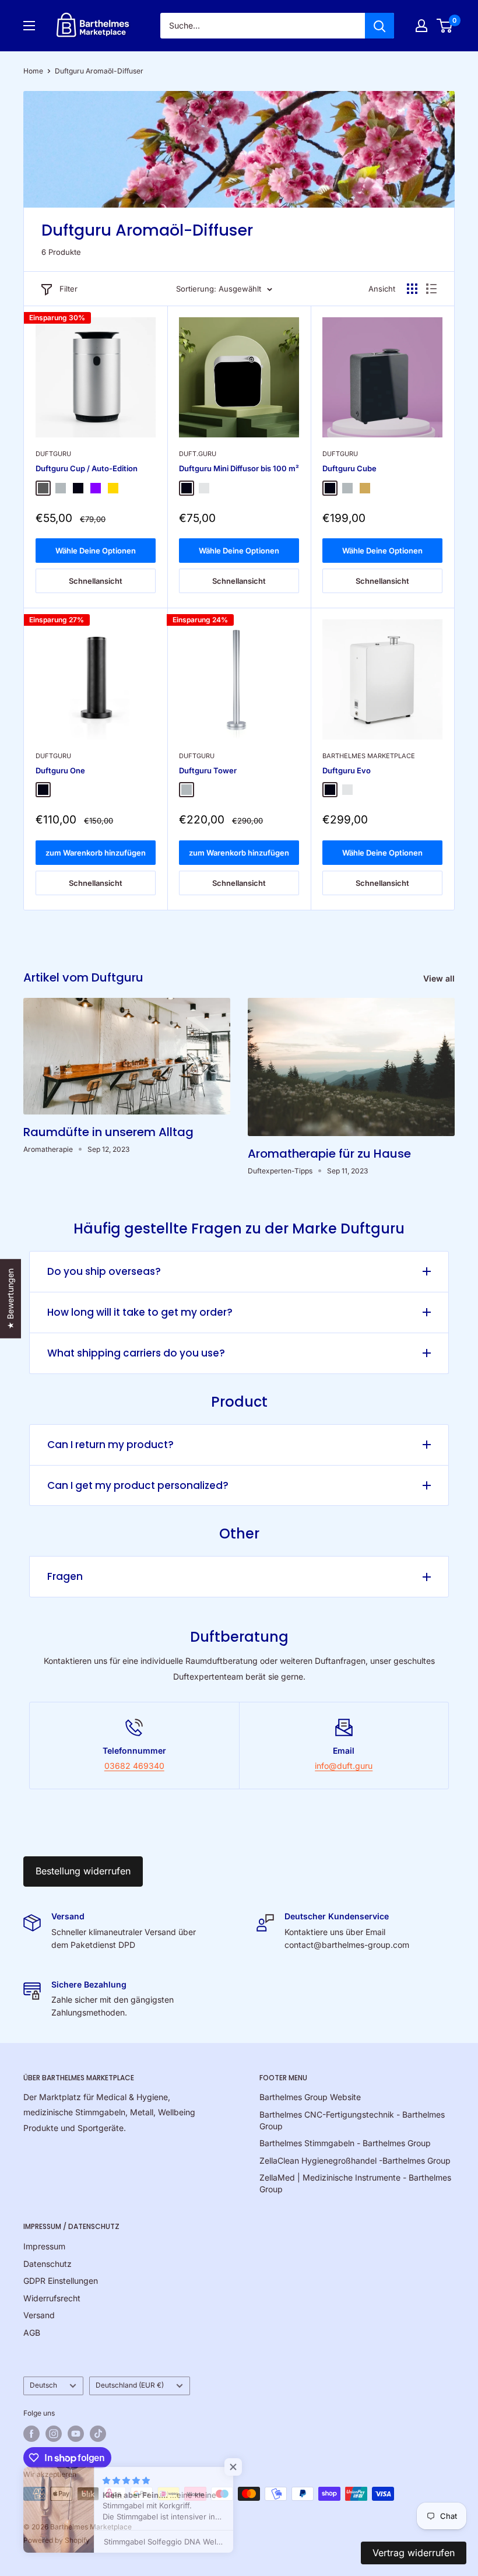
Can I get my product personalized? (138, 1485)
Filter (68, 289)
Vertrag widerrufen (414, 2553)
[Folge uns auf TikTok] (98, 2434)
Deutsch (43, 2385)
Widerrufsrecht (52, 2298)
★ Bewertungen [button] (10, 1298)
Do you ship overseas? (104, 1271)
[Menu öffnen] (29, 26)
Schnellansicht (96, 581)
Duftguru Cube (349, 468)
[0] (445, 26)
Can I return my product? (110, 1445)
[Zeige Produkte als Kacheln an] (412, 289)
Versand (39, 2315)
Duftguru (53, 454)
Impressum (44, 2246)
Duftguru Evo (347, 770)
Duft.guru (198, 454)
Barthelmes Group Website (310, 2097)
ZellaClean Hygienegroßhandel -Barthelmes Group (355, 2160)
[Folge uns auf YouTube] (76, 2434)
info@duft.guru (344, 1766)
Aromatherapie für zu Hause (329, 1154)
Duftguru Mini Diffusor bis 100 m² (239, 468)
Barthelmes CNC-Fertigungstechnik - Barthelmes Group (352, 2120)
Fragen (65, 1576)
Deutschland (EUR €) (130, 2385)
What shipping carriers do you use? (136, 1353)
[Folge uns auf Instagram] (54, 2434)
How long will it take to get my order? (140, 1312)
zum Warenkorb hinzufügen (96, 853)
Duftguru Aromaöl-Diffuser (99, 71)
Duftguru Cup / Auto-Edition (87, 468)
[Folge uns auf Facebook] (31, 2434)
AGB (32, 2333)
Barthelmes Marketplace (369, 756)
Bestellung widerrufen (83, 1871)
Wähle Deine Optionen (96, 551)
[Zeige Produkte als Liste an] (431, 289)
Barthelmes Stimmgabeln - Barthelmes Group (345, 2143)
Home (33, 71)
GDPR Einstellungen (61, 2281)
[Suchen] (379, 26)
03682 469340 (134, 1766)
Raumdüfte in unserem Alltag (108, 1132)
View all (440, 978)
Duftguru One (60, 770)
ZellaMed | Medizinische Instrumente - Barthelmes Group (355, 2183)
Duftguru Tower (208, 770)
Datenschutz (48, 2264)
